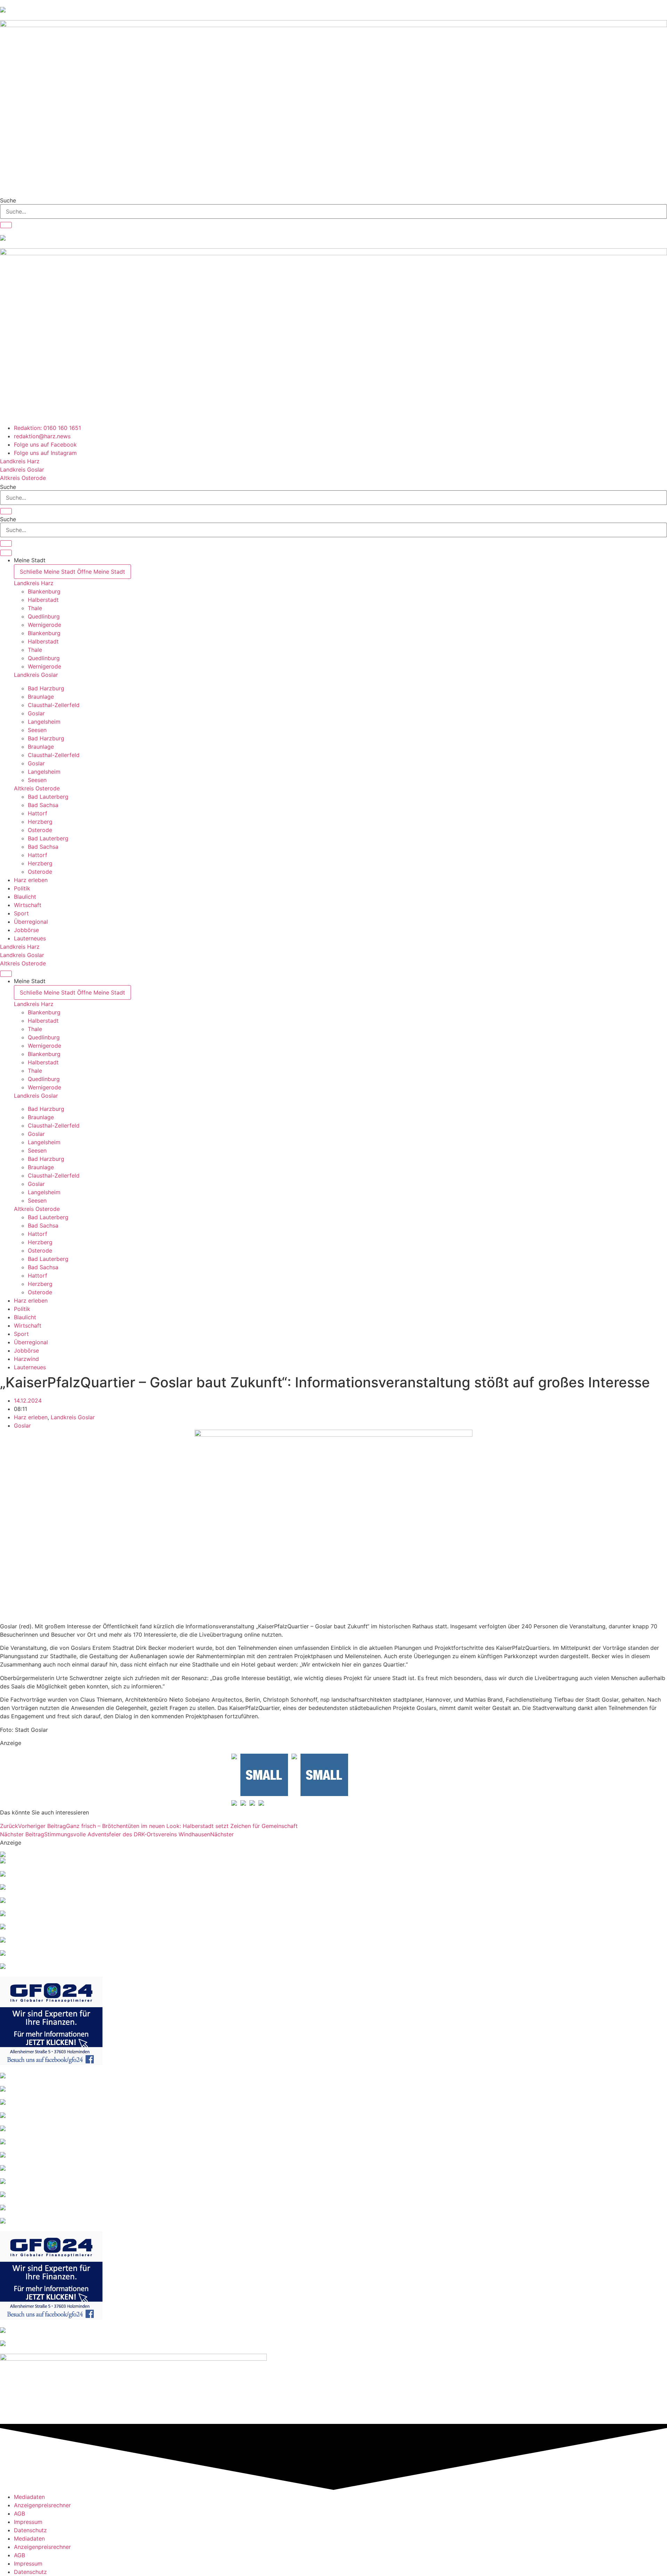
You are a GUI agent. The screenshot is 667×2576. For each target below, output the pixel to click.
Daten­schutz (30, 2530)
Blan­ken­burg (44, 591)
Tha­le (35, 608)
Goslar (22, 1426)
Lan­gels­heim (44, 722)
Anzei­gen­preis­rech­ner (42, 2505)
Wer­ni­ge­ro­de (44, 625)
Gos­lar (36, 713)
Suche (8, 200)
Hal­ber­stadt (43, 600)
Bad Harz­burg (46, 688)
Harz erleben (31, 1417)
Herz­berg (40, 822)
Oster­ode (40, 830)
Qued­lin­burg (44, 616)
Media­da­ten (29, 2497)
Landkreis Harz (34, 583)
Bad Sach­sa (43, 805)
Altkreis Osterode (37, 788)
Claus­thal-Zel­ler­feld (54, 705)
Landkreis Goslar (36, 675)
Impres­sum (28, 2522)
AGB (19, 2513)
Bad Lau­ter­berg (48, 797)
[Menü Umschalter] (6, 553)
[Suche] (6, 225)
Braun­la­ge (41, 697)
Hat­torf (38, 813)
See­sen (37, 730)
